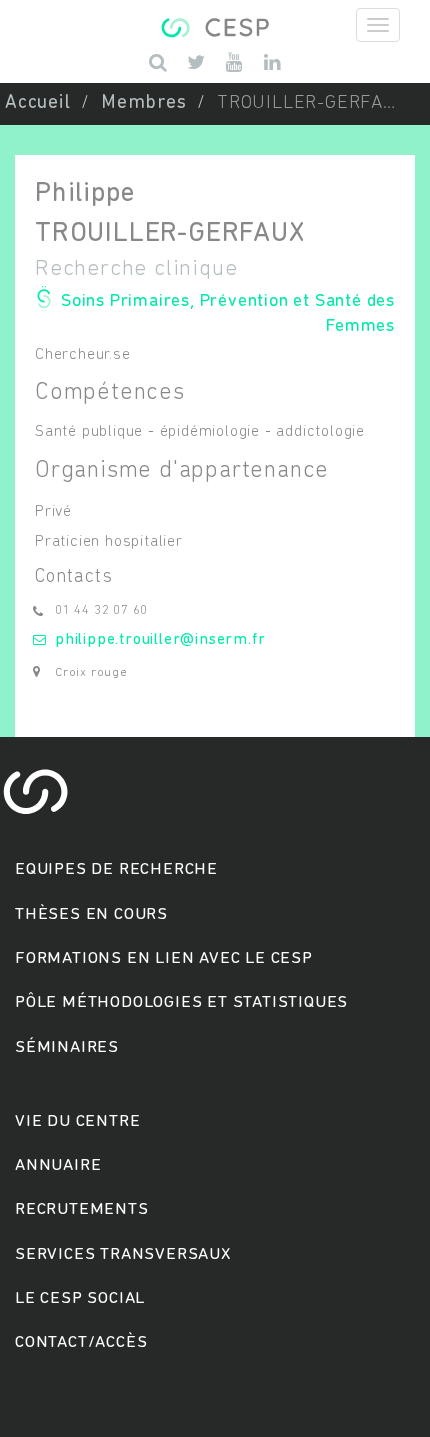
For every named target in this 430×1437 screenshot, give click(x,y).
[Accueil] (214, 25)
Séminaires (67, 1047)
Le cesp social (80, 1298)
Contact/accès (81, 1342)
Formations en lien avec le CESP (164, 958)
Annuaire (58, 1165)
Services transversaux (123, 1254)
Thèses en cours (91, 914)
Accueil (38, 103)
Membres (144, 103)
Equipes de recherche (116, 869)
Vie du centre (77, 1121)
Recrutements (82, 1209)
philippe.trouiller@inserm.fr (160, 640)
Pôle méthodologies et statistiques (181, 1002)
